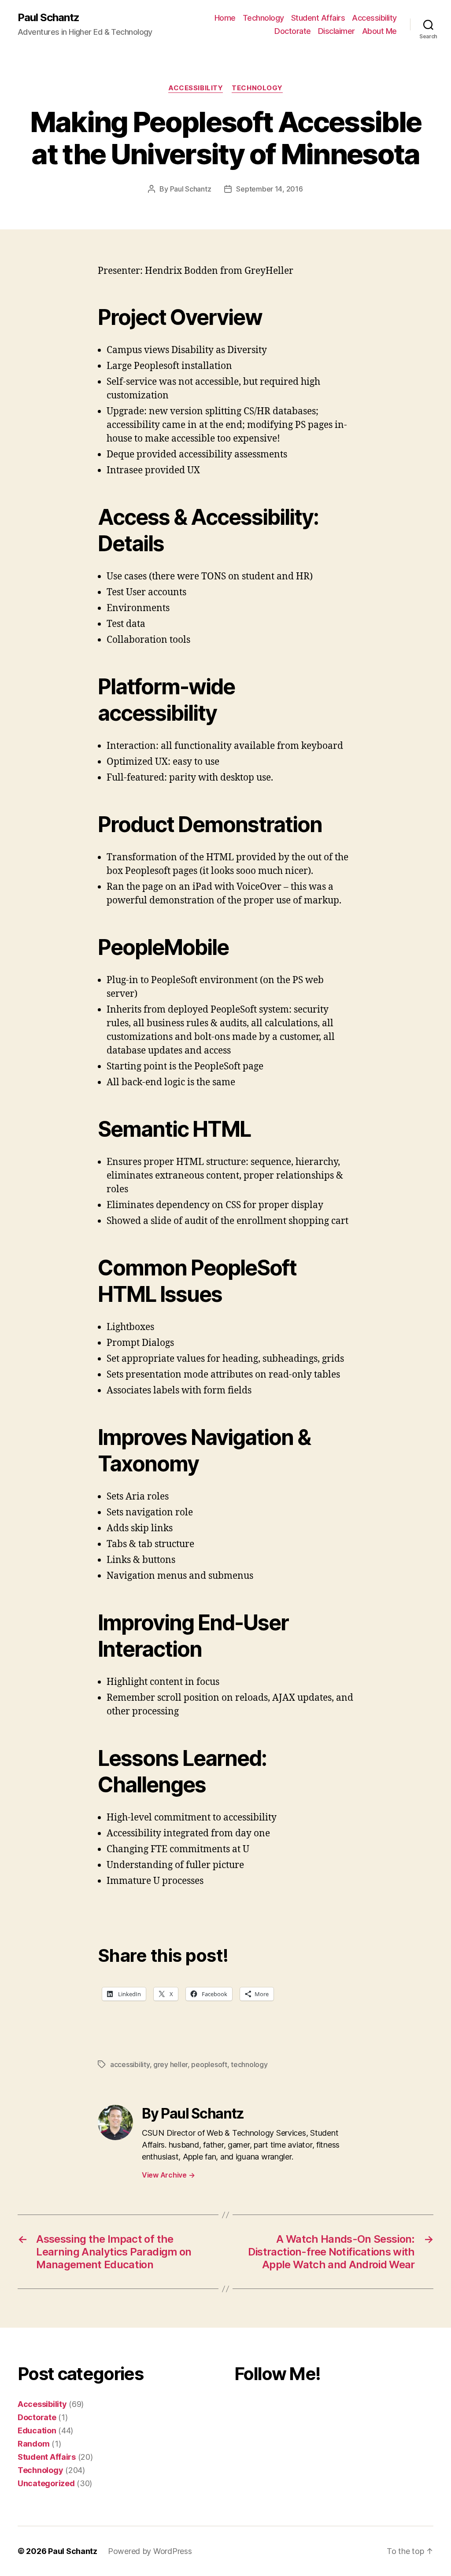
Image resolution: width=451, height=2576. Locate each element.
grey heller (170, 2064)
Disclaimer (336, 31)
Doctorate (293, 31)
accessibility (130, 2064)
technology (249, 2064)
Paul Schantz (48, 18)
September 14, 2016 (269, 189)
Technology (263, 18)
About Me (379, 31)
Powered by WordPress (150, 2551)
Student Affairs (318, 18)
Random (33, 2444)
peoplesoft (209, 2064)
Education (37, 2430)
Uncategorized (46, 2483)
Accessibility (374, 18)
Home (225, 18)
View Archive (168, 2175)
